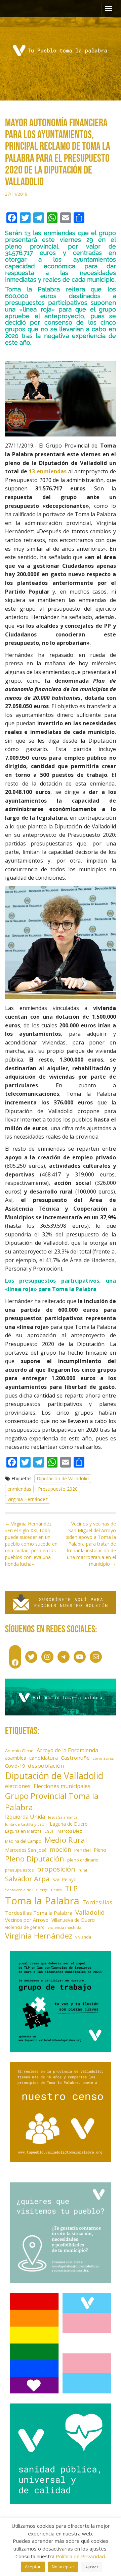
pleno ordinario (83, 1860)
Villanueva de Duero (73, 1920)
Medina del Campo (23, 1841)
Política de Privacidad (80, 2556)
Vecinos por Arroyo (27, 1920)
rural (83, 1870)
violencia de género (25, 1927)
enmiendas (19, 1489)
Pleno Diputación (35, 1859)
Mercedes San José (26, 1850)
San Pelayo (65, 1879)
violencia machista (65, 1927)
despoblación (46, 1766)
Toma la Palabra (42, 1901)
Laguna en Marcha (23, 1831)
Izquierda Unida (25, 1817)
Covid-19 (15, 1766)
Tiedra (56, 1890)
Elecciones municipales (62, 1786)
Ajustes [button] (92, 2567)
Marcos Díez (70, 1831)
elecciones (18, 1786)
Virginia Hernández (28, 1499)
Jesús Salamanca (63, 1817)
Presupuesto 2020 (58, 1489)
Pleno (100, 1850)
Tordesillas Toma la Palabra (39, 1913)
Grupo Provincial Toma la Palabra (52, 1801)
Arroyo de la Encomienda (67, 1750)
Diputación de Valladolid (63, 1478)
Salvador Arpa (27, 1879)
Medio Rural (66, 1840)
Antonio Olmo (19, 1751)
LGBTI (50, 1831)
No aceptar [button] (63, 2567)
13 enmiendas (48, 471)
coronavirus (103, 1758)
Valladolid (90, 1912)
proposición (56, 1869)
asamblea (16, 1758)
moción (61, 1849)
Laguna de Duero (69, 1824)
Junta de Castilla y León (26, 1824)
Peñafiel (83, 1850)
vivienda (83, 1937)
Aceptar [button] (33, 2567)
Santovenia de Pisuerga (26, 1890)
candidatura (44, 1758)
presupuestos (19, 1870)
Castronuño (75, 1758)
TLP (71, 1888)
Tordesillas (97, 1902)
